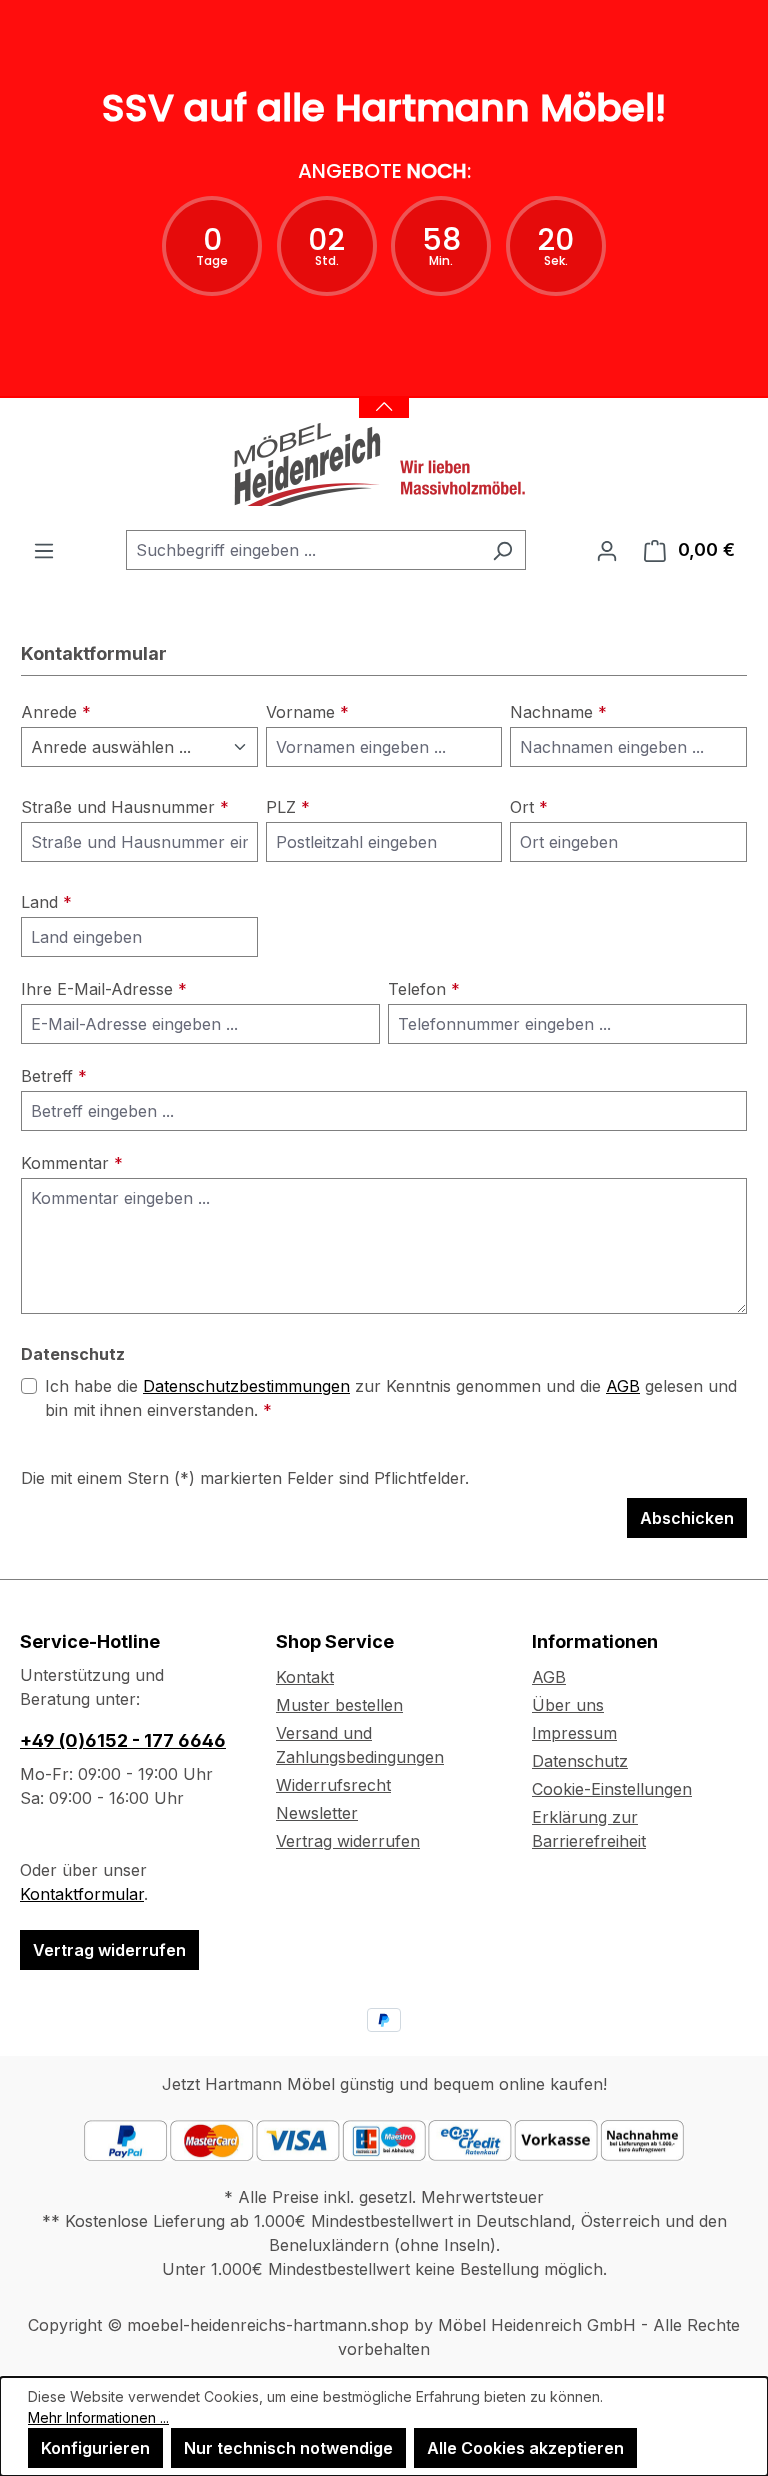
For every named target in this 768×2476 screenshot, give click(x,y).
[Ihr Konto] (607, 550)
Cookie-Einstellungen (612, 1789)
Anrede (56, 712)
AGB (623, 1386)
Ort (529, 807)
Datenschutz (580, 1761)
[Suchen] (502, 550)
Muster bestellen (339, 1705)
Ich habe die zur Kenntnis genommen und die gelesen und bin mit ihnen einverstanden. (391, 1398)
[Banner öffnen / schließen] (384, 394)
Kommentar (72, 1163)
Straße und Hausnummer (125, 807)
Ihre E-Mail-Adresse (104, 989)
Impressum (574, 1733)
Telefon (424, 989)
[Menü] (44, 550)
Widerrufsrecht (333, 1785)
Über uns (568, 1705)
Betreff (54, 1076)
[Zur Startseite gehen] (384, 464)
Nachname (558, 712)
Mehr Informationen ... (98, 2417)
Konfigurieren (95, 2448)
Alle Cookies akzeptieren (525, 2448)
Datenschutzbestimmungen (246, 1386)
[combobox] (303, 550)
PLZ (288, 807)
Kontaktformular (82, 1894)
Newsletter (317, 1813)
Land (46, 902)
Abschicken (687, 1518)
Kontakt (305, 1677)
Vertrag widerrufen (109, 1950)
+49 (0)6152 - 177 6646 (123, 1740)
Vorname (307, 712)
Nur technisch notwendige (288, 2448)
